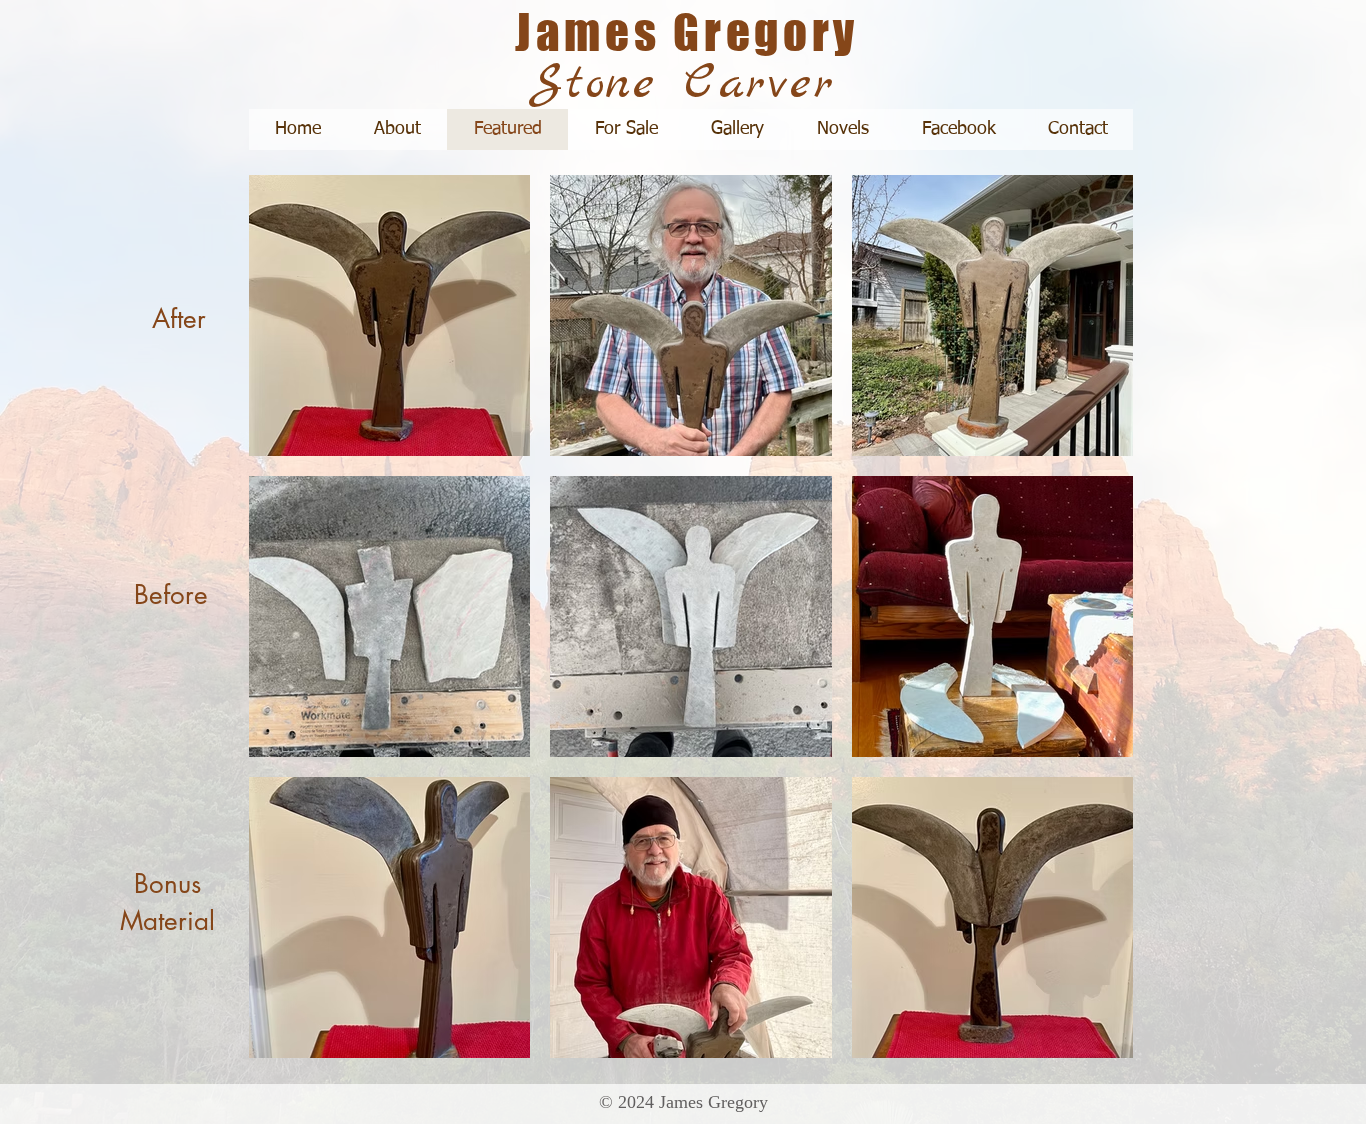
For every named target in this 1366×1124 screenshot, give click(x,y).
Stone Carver (682, 84)
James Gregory (687, 32)
